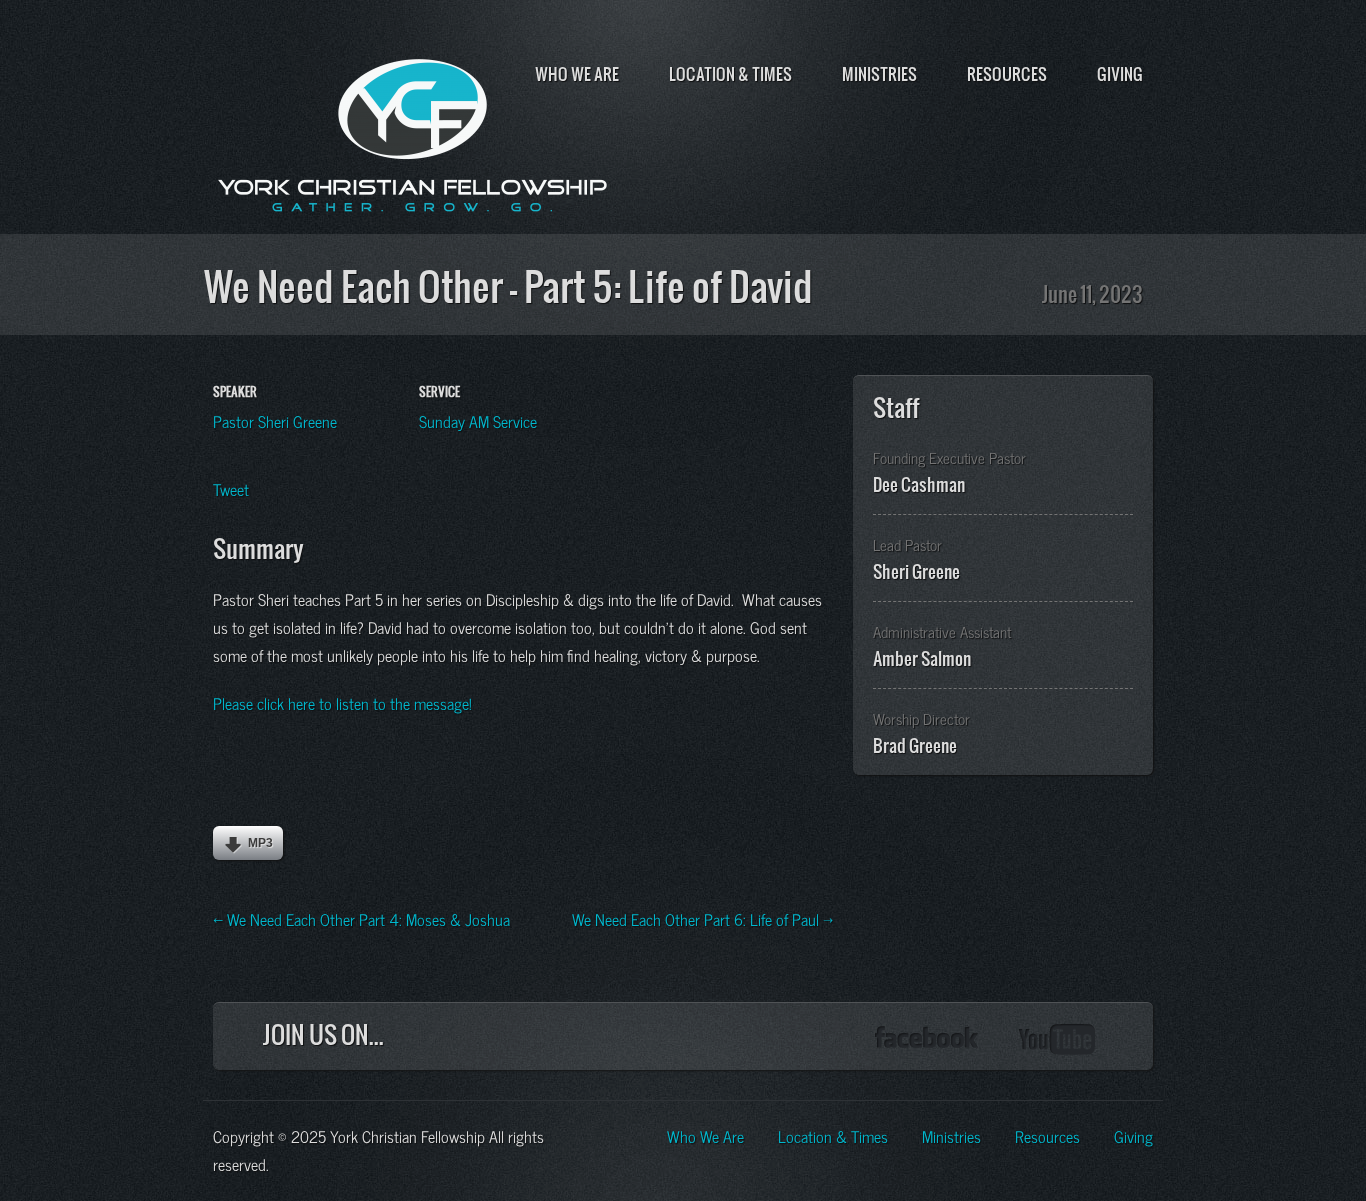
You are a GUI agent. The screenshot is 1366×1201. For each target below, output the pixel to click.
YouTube (1058, 1039)
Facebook (926, 1039)
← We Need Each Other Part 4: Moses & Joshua (361, 918)
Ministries (879, 74)
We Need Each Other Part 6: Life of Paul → (702, 918)
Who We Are (577, 74)
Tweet (231, 488)
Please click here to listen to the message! (342, 702)
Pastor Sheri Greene (275, 420)
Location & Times (730, 74)
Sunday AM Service (478, 420)
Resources (1007, 74)
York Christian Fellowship (413, 131)
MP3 (260, 843)
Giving (1120, 74)
